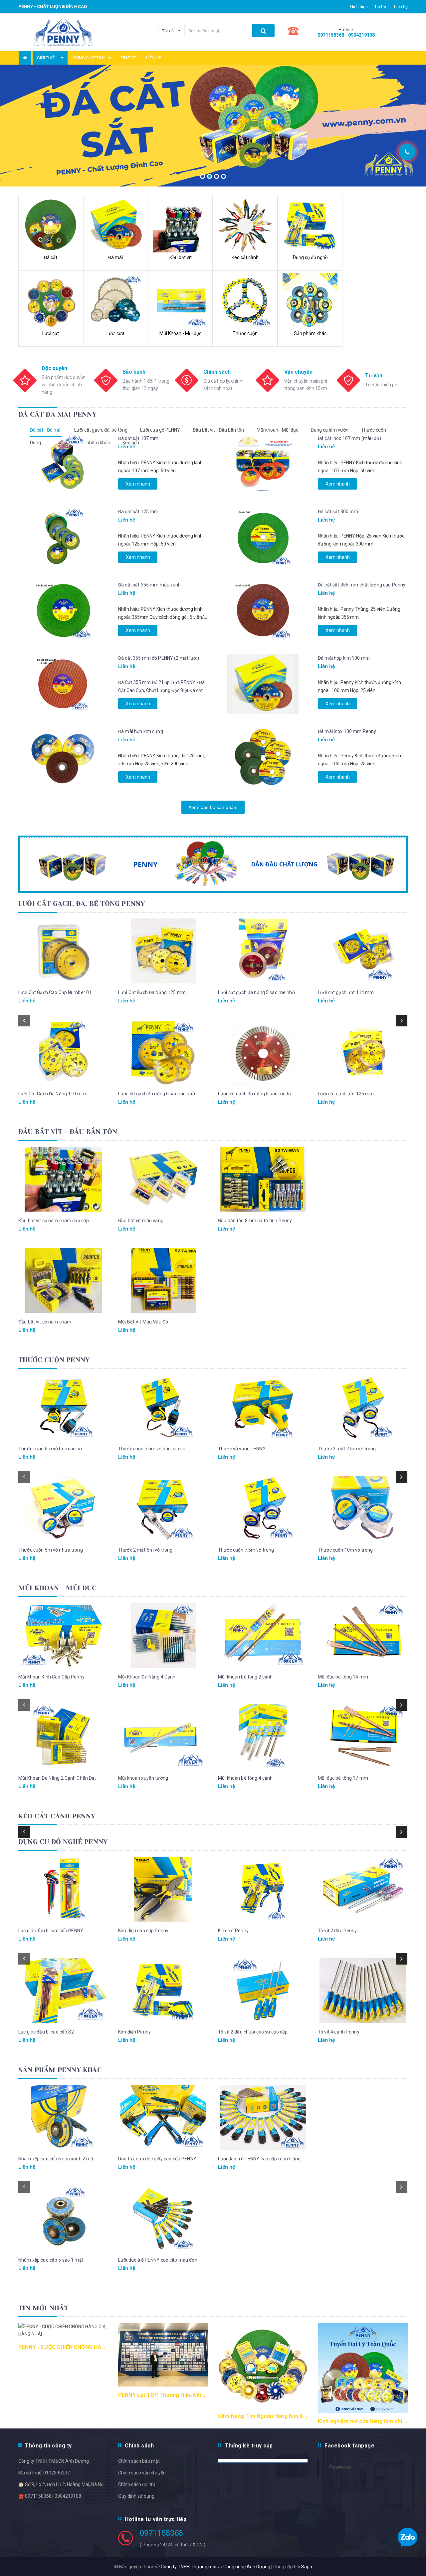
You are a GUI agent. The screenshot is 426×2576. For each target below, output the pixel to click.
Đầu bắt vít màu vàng (141, 1221)
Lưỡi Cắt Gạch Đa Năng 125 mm (152, 992)
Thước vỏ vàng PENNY (242, 1449)
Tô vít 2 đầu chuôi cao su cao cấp (253, 2032)
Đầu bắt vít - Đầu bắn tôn (218, 430)
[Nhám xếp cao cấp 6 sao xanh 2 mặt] (63, 2117)
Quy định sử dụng (136, 2496)
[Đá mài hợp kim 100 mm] (263, 684)
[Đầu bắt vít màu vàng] (163, 1179)
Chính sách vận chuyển (142, 2473)
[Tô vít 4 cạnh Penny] (363, 1990)
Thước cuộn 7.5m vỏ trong (246, 1550)
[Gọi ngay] (407, 152)
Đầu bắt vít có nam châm (45, 1322)
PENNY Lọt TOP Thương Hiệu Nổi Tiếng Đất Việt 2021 (163, 2395)
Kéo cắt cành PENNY (57, 1816)
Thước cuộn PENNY (54, 1360)
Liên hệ (401, 6)
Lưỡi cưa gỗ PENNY (160, 430)
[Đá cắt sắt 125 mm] (63, 538)
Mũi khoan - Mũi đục (277, 430)
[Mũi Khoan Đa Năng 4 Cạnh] (163, 1635)
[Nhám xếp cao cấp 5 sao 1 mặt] (63, 2218)
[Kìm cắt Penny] (263, 1889)
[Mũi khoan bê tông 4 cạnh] (263, 1737)
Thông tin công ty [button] (48, 2446)
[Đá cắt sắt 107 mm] (63, 464)
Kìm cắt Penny (233, 1931)
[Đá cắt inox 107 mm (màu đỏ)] (263, 464)
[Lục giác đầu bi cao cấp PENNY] (63, 1889)
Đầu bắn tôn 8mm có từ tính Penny (255, 1221)
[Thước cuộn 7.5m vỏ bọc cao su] (163, 1407)
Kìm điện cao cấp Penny (143, 1931)
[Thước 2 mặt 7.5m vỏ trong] (363, 1407)
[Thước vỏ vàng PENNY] (263, 1407)
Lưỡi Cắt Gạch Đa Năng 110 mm (52, 1094)
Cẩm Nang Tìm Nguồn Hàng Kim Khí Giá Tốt (263, 2416)
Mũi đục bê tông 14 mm (343, 1677)
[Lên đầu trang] (414, 127)
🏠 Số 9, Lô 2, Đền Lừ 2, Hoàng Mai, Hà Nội (61, 2484)
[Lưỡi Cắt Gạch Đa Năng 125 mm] (163, 951)
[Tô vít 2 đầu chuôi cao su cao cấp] (263, 1990)
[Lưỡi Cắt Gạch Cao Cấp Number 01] (63, 951)
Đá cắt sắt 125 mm (138, 512)
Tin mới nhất (43, 2308)
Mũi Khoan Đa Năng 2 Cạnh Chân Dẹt (57, 1778)
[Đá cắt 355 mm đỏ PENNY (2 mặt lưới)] (63, 684)
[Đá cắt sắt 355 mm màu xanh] (63, 611)
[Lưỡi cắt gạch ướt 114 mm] (363, 951)
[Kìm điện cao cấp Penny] (163, 1889)
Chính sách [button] (139, 2446)
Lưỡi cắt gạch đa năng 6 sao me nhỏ (157, 1094)
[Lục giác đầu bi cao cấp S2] (63, 1990)
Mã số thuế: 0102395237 (44, 2473)
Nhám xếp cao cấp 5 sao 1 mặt (51, 2260)
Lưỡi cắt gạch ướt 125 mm (346, 1094)
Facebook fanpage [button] (349, 2446)
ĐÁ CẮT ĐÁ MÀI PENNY (57, 414)
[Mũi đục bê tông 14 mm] (363, 1635)
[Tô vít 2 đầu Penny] (363, 1889)
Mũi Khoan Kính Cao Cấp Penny (51, 1677)
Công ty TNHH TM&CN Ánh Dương (54, 2461)
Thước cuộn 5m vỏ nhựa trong (51, 1550)
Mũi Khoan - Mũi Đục (57, 1588)
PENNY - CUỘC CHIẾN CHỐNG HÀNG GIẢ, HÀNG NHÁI (63, 2347)
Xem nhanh (138, 484)
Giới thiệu (359, 6)
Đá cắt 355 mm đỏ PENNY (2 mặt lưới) (159, 658)
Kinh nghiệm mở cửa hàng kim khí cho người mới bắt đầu (363, 2421)
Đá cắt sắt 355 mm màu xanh (150, 585)
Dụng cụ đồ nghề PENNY (63, 1842)
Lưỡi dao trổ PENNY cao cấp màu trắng (259, 2159)
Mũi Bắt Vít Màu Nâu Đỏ (143, 1322)
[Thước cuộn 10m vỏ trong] (363, 1508)
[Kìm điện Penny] (163, 1990)
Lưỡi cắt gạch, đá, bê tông (101, 430)
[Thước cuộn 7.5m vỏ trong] (263, 1508)
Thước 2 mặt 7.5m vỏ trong (347, 1449)
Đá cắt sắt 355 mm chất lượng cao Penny (362, 585)
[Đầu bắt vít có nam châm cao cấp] (63, 1179)
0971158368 (161, 2533)
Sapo (307, 2567)
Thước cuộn (374, 430)
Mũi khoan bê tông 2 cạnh (245, 1677)
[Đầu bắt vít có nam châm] (63, 1280)
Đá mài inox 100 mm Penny (347, 731)
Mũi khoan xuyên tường (143, 1778)
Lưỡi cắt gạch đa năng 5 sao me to (255, 1094)
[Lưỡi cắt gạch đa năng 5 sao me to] (263, 1052)
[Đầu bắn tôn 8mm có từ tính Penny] (263, 1179)
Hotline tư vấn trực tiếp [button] (156, 2519)
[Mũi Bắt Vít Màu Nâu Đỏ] (163, 1280)
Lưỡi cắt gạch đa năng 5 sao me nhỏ (256, 992)
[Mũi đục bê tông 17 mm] (363, 1737)
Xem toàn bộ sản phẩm (213, 807)
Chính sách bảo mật (139, 2461)
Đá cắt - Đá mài (46, 430)
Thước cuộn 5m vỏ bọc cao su (50, 1449)
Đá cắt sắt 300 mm (338, 512)
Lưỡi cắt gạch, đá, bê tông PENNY (82, 904)
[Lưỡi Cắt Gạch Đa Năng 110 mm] (63, 1052)
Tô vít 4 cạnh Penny (339, 2032)
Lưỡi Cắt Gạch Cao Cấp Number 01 (55, 992)
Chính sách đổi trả (137, 2484)
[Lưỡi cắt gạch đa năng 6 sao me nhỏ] (163, 1052)
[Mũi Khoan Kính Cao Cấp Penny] (63, 1635)
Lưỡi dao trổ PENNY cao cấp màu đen (158, 2260)
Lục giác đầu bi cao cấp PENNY (51, 1931)
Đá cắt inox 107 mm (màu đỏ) (349, 438)
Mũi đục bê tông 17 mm (343, 1778)
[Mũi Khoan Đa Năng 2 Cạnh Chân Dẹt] (63, 1737)
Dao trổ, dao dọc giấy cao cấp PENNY (157, 2159)
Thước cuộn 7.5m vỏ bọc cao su (152, 1449)
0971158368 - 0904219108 (346, 35)
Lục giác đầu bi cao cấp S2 (46, 2032)
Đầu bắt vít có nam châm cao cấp (54, 1221)
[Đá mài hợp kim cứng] (63, 757)
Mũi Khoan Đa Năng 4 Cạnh (147, 1677)
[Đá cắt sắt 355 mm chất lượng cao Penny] (263, 611)
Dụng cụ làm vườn (330, 430)
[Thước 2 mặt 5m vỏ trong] (163, 1508)
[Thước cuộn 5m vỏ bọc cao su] (63, 1407)
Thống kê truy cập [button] (249, 2446)
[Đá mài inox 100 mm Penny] (263, 757)
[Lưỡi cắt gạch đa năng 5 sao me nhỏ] (263, 951)
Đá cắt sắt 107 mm (138, 438)
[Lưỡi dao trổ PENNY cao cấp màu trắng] (263, 2117)
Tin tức (381, 6)
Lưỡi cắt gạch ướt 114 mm (346, 992)
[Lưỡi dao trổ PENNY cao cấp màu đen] (163, 2218)
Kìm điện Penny (134, 2032)
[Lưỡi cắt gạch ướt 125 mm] (363, 1052)
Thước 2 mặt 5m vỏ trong (145, 1550)
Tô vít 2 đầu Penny (337, 1931)
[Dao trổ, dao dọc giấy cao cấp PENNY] (163, 2117)
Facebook (340, 2467)
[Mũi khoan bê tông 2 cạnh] (263, 1635)
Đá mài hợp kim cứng (141, 731)
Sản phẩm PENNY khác (60, 2070)
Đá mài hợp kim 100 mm (344, 658)
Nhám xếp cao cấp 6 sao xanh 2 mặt (57, 2159)
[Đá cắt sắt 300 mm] (263, 538)
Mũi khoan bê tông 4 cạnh (245, 1778)
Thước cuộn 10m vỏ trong (345, 1550)
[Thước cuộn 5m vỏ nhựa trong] (63, 1508)
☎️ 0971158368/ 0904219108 (50, 2496)
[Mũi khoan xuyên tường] (163, 1737)
